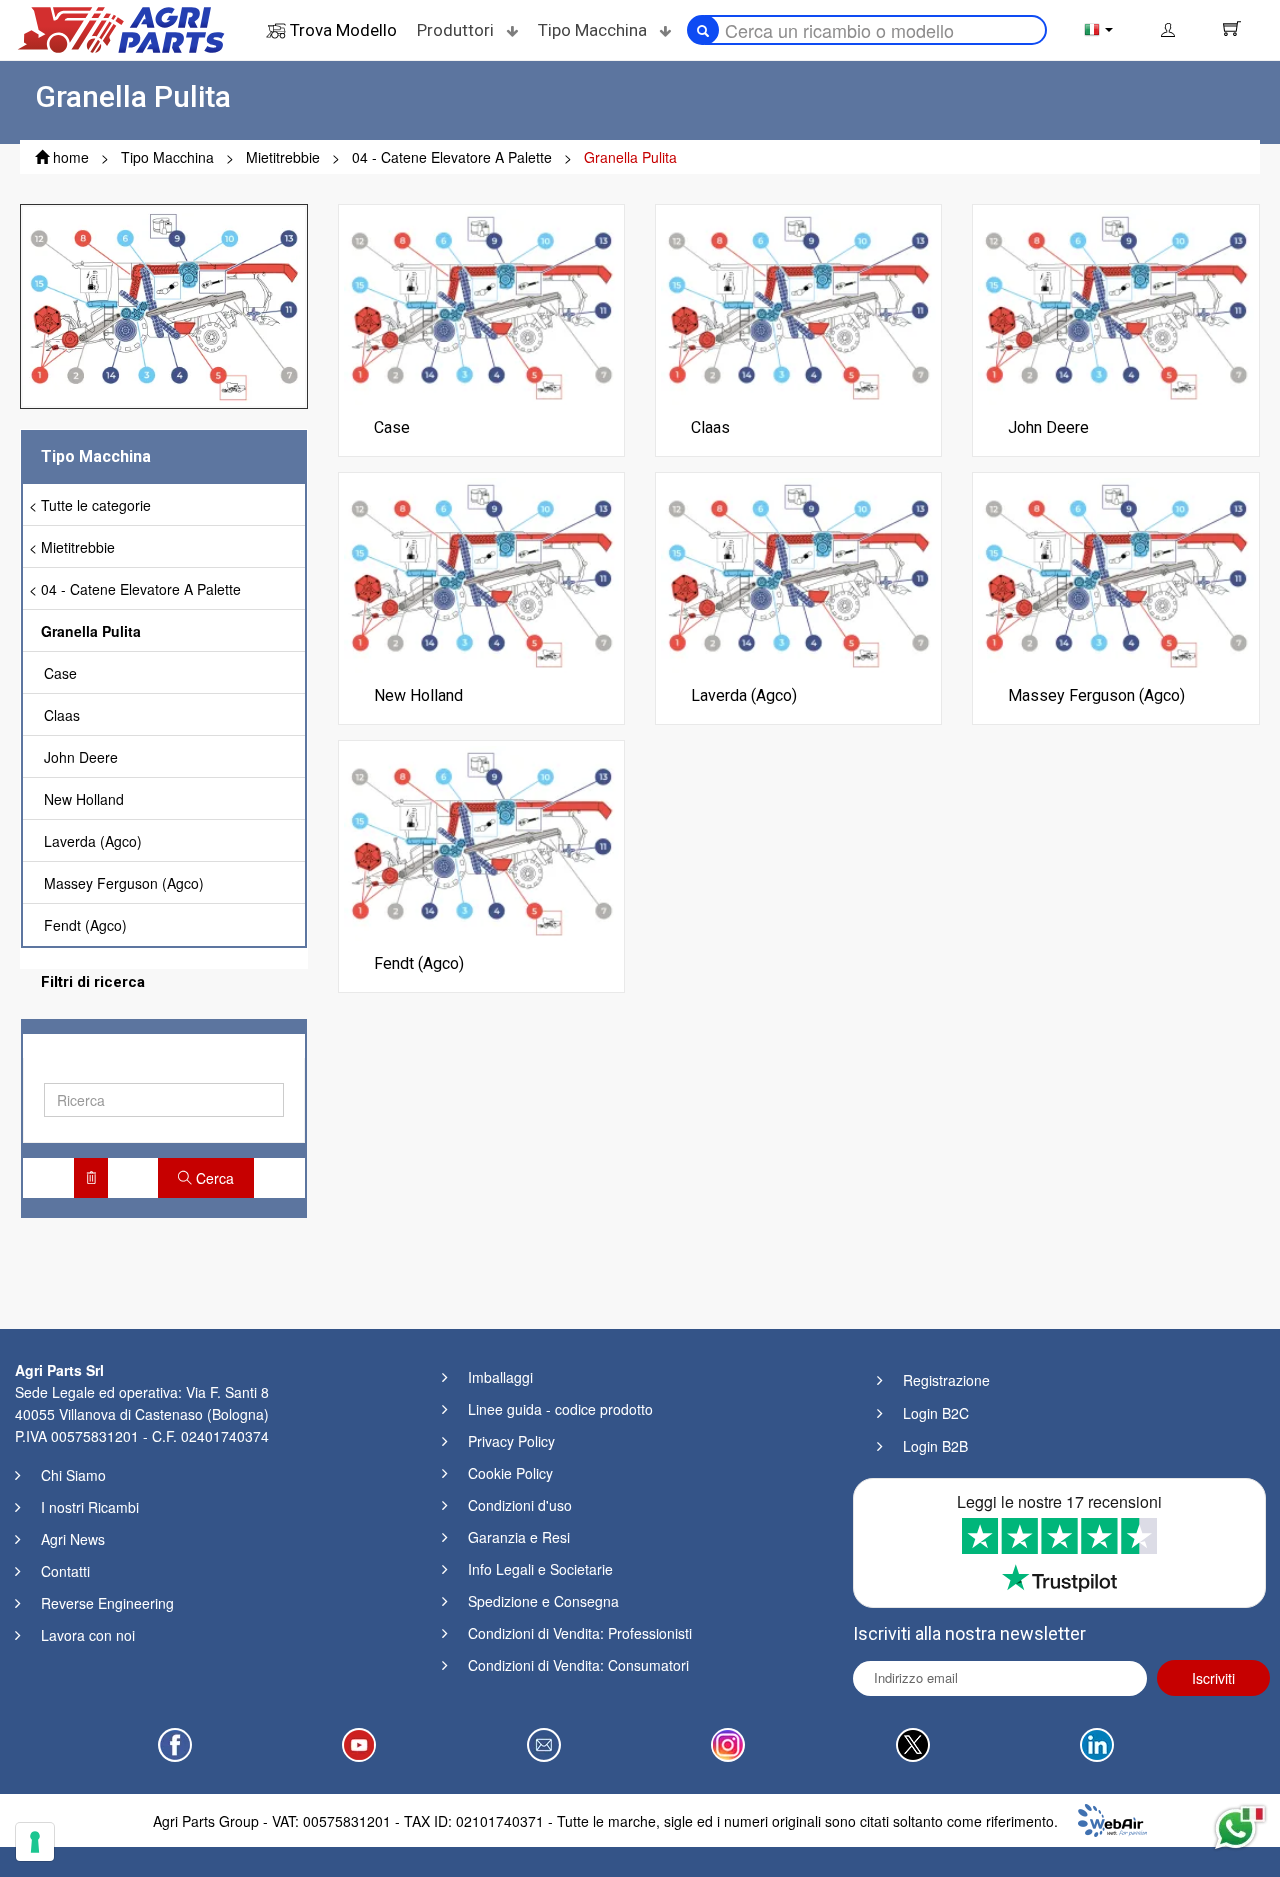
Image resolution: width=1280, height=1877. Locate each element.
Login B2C (936, 1413)
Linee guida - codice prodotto (560, 1409)
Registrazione (946, 1380)
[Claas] (798, 305)
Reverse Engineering (107, 1603)
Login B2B (935, 1446)
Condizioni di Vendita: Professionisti (580, 1633)
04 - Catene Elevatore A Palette (141, 589)
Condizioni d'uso (520, 1505)
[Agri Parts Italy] (121, 28)
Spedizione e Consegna (543, 1601)
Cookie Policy (510, 1473)
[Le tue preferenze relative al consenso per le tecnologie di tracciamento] (35, 1842)
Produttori (457, 30)
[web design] (1112, 1818)
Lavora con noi (88, 1635)
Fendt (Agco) (85, 925)
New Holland (84, 799)
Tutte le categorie (96, 505)
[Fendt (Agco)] (481, 841)
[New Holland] (481, 573)
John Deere (81, 757)
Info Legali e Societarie (540, 1569)
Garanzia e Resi (519, 1537)
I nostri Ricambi (90, 1507)
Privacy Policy (511, 1441)
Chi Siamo (73, 1475)
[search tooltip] (703, 30)
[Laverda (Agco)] (798, 573)
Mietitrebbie (78, 547)
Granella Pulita (91, 631)
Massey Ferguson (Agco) (124, 883)
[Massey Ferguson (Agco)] (1115, 573)
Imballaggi (500, 1377)
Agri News (73, 1539)
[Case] (481, 305)
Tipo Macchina (594, 30)
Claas (62, 715)
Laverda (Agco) (93, 841)
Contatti (65, 1571)
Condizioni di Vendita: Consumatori (578, 1665)
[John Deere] (1115, 305)
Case (60, 673)
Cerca (213, 1178)
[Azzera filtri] (91, 1178)
